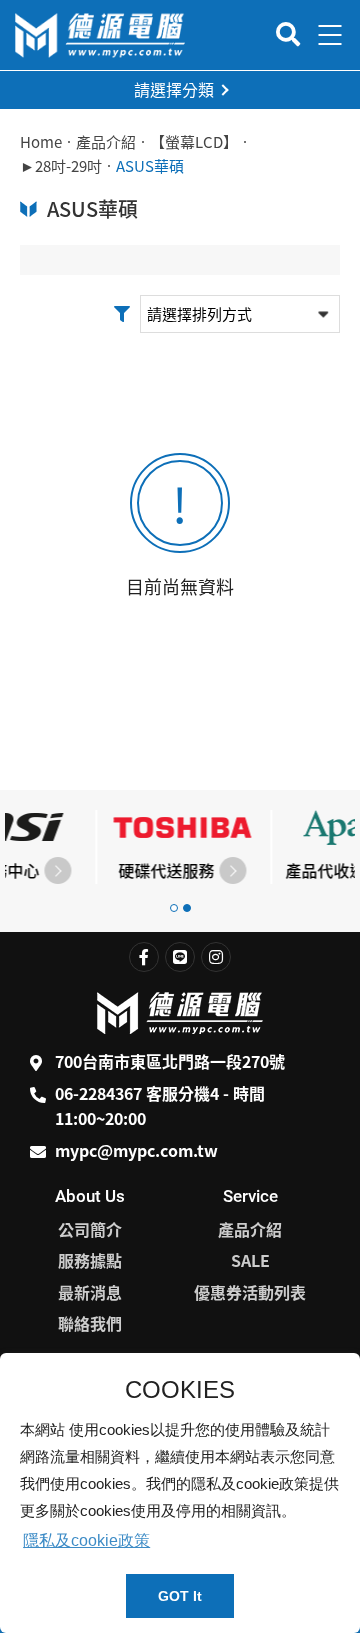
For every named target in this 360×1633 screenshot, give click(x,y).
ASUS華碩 (150, 166)
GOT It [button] (180, 1596)
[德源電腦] (100, 35)
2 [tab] (187, 908)
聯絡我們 (90, 1323)
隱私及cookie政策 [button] (86, 1540)
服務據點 (90, 1260)
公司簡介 (90, 1229)
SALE (250, 1260)
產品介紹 (106, 142)
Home (41, 142)
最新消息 (90, 1292)
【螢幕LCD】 (194, 142)
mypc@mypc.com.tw (136, 1150)
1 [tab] (174, 908)
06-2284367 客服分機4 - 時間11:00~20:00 (160, 1106)
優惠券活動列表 (250, 1292)
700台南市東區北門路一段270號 (170, 1061)
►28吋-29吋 (61, 166)
